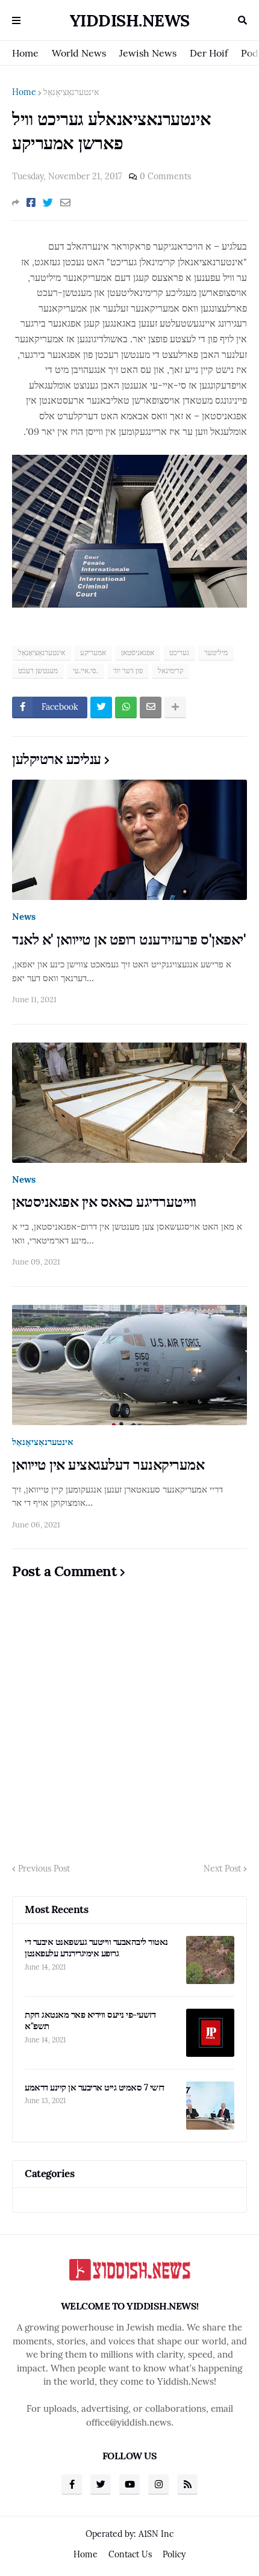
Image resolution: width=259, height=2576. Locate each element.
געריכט (179, 652)
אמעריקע (93, 652)
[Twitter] (48, 203)
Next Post (222, 1869)
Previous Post (44, 1869)
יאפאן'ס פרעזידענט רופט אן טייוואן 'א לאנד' (129, 939)
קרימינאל (170, 670)
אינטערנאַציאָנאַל (71, 92)
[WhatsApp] (126, 707)
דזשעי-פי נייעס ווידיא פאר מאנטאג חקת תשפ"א (90, 2020)
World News (79, 53)
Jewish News (148, 53)
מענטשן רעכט (38, 670)
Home (25, 53)
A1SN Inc (156, 2534)
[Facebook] (31, 203)
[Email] (65, 203)
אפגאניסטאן (138, 652)
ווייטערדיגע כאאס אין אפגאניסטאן (104, 1202)
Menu (16, 20)
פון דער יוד (128, 670)
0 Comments (165, 176)
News (24, 917)
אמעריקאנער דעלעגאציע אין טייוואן (108, 1465)
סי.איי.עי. (86, 670)
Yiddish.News (130, 20)
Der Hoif (209, 53)
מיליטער (216, 652)
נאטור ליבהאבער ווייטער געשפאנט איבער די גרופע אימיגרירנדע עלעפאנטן (96, 1948)
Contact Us (130, 2554)
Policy (174, 2554)
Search (242, 20)
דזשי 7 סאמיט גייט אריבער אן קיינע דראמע (95, 2087)
